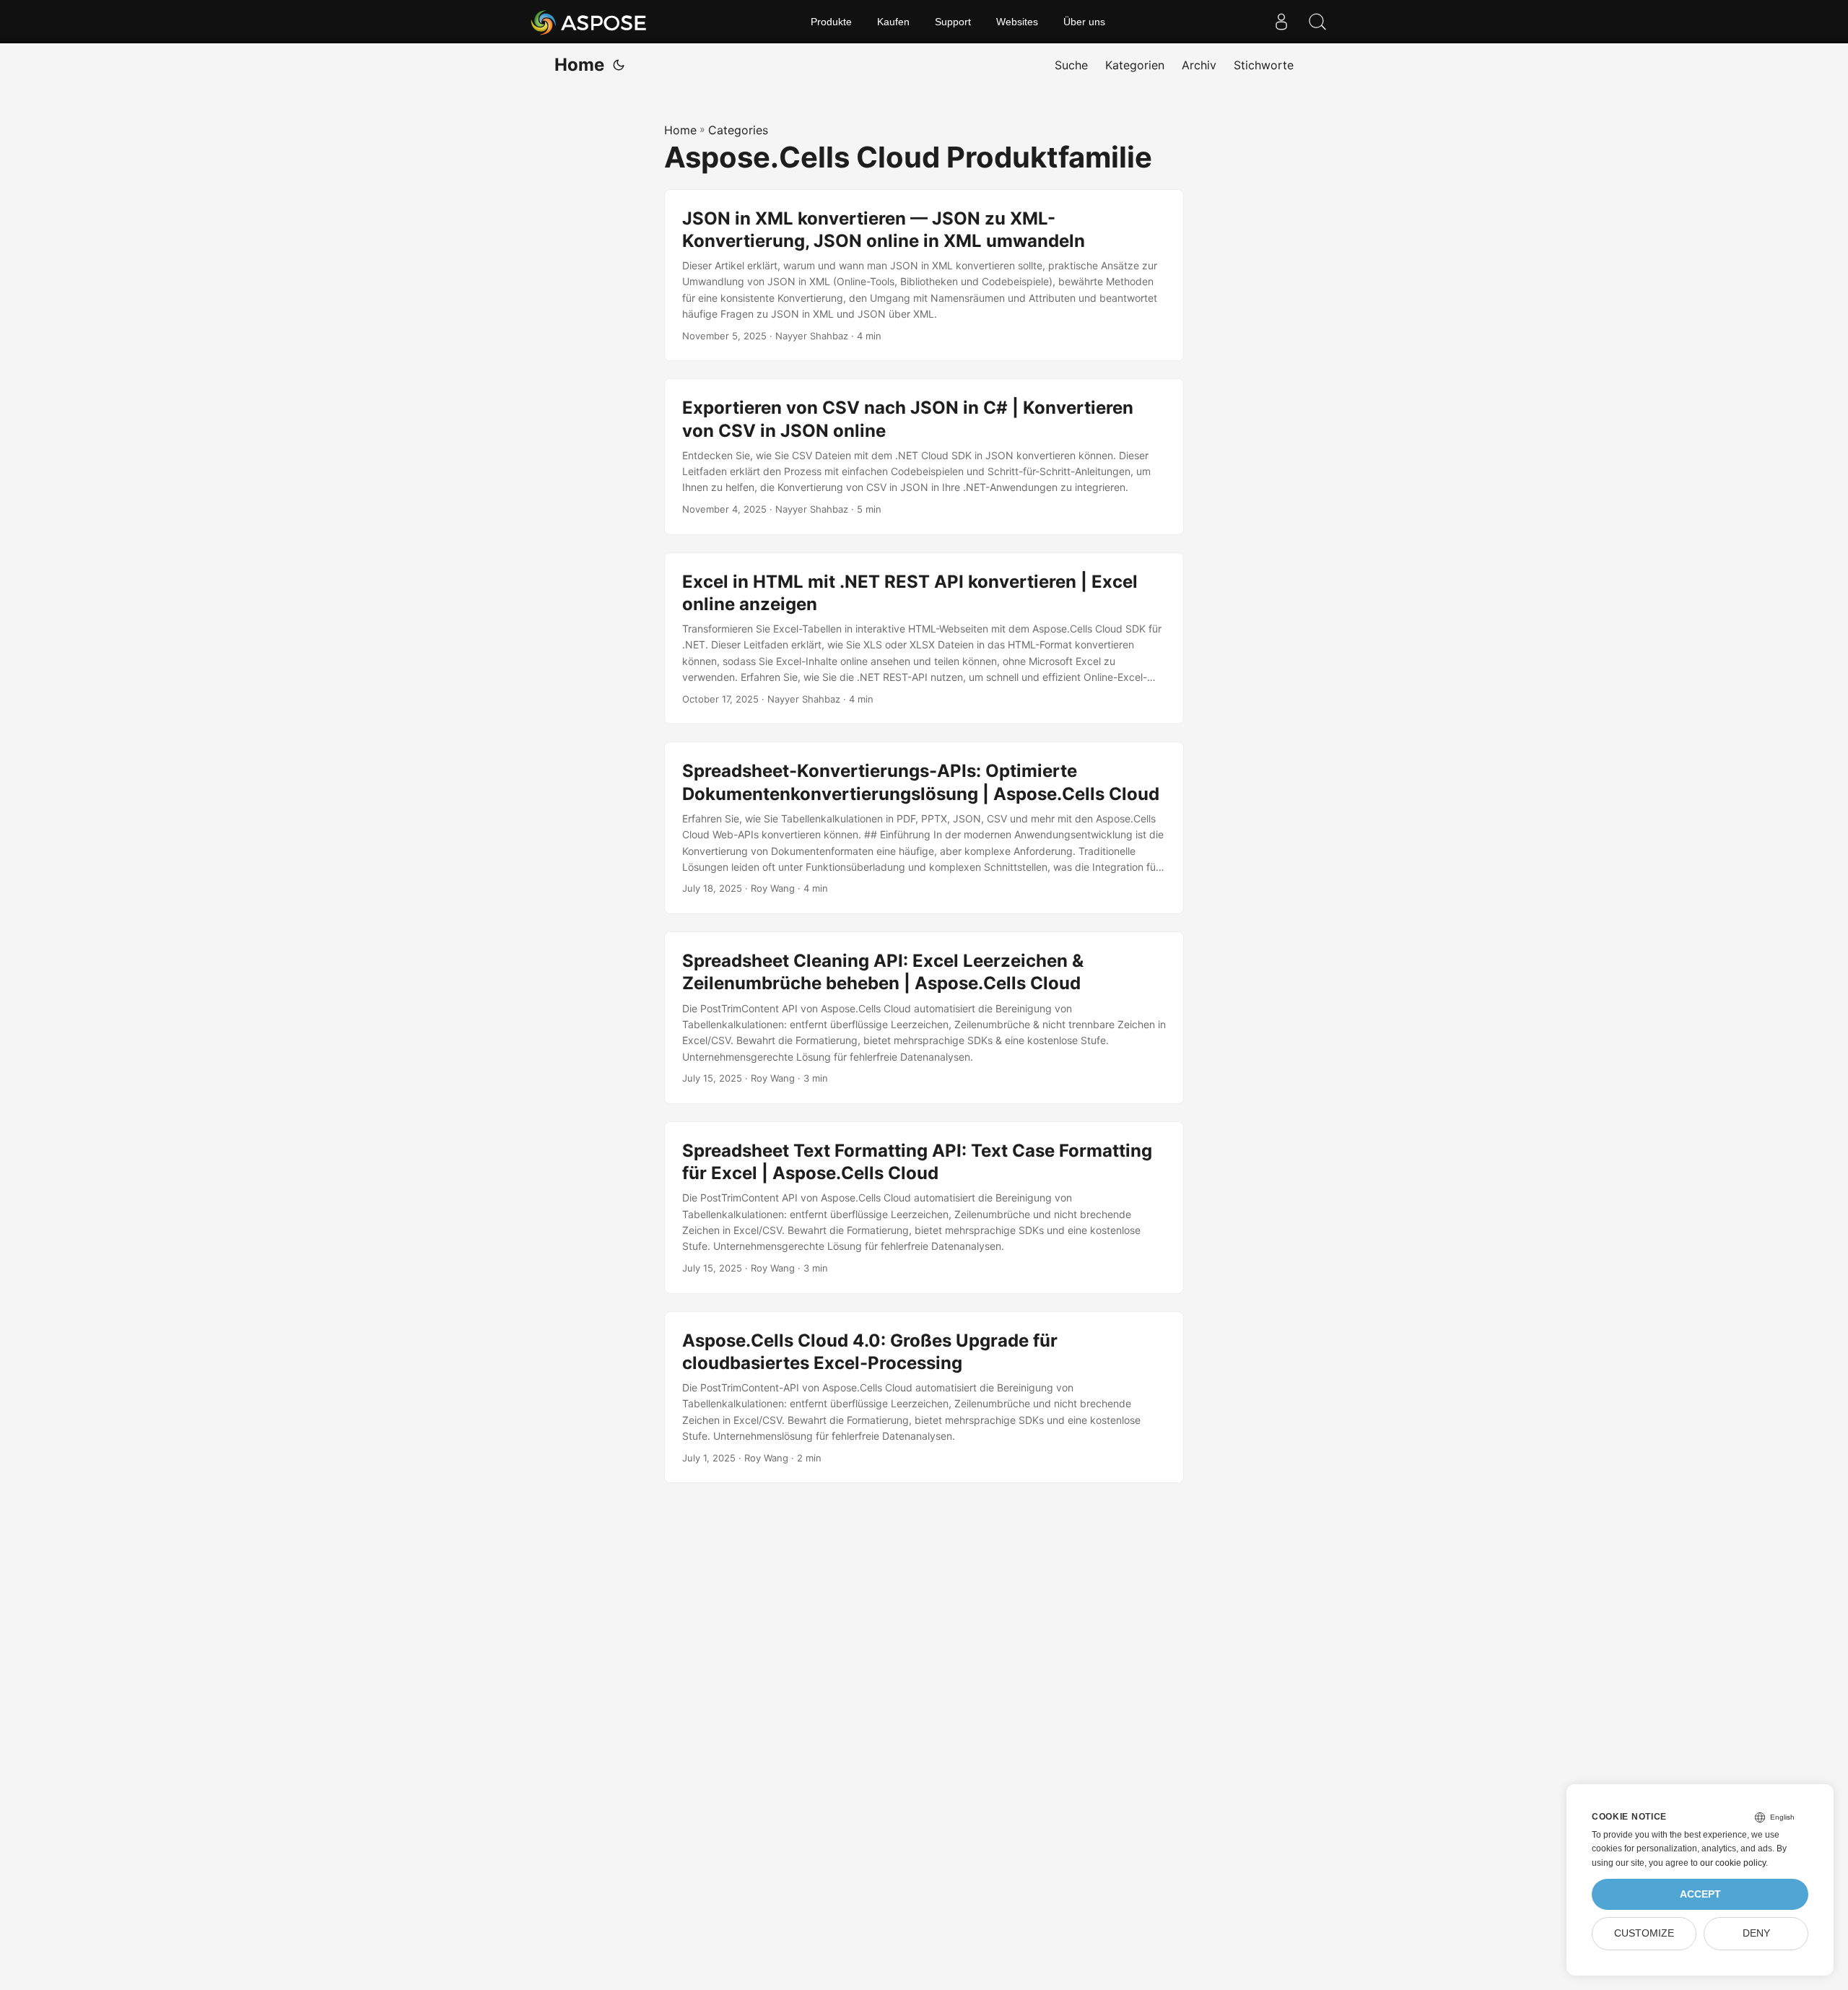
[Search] (1317, 22)
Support (953, 22)
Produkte (831, 22)
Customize (1644, 1933)
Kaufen (893, 22)
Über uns (1084, 22)
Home (579, 65)
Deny (1756, 1933)
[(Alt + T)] (619, 65)
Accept (1700, 1894)
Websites (1017, 22)
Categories (738, 130)
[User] (1281, 22)
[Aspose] (589, 22)
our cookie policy (1733, 1863)
